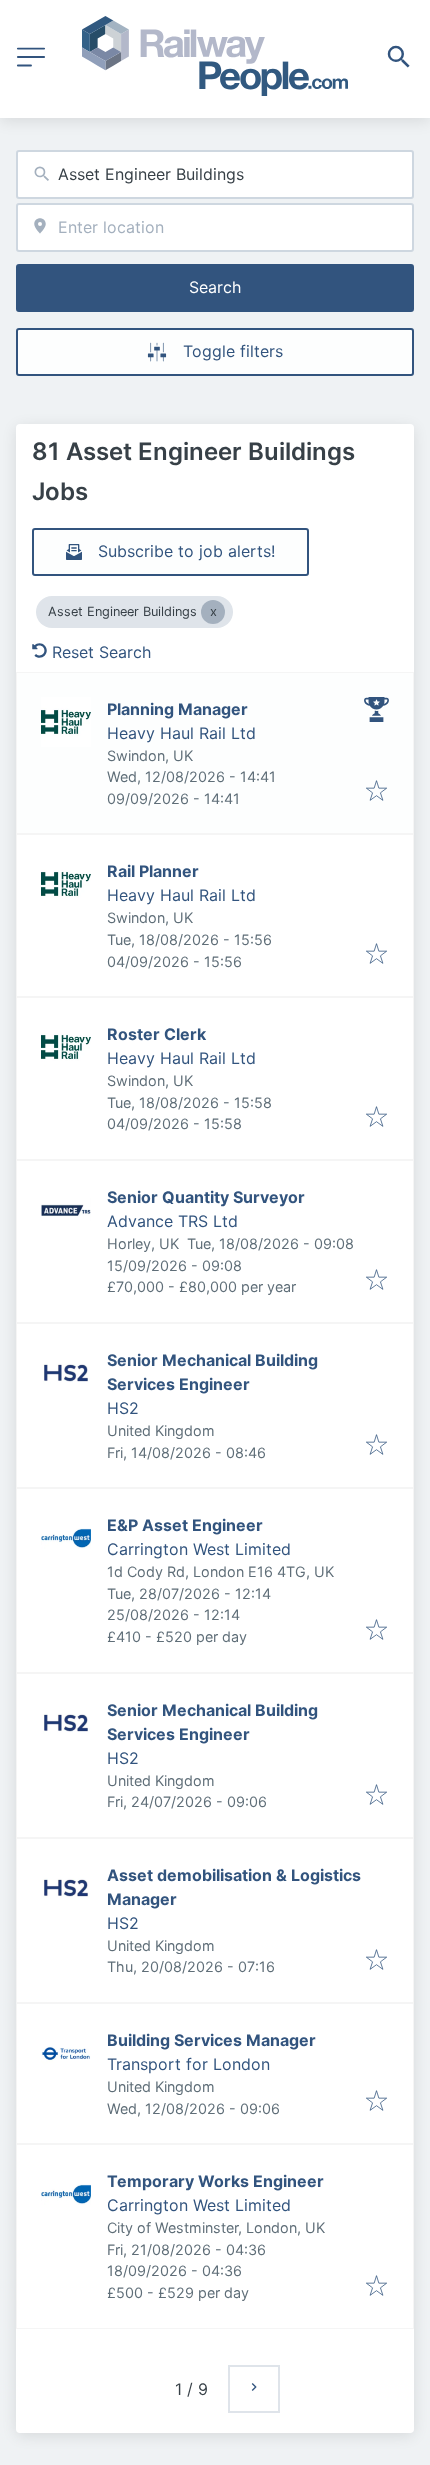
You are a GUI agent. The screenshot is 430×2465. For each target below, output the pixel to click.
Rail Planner (153, 871)
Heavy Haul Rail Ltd (181, 733)
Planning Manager (177, 709)
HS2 (123, 1408)
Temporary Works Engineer (215, 2181)
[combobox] (215, 174)
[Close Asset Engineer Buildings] (213, 612)
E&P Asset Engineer (185, 1525)
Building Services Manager (211, 2040)
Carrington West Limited (199, 1549)
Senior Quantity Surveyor (206, 1197)
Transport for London (188, 2064)
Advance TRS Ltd (172, 1221)
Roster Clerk (156, 1034)
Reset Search (101, 652)
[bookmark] (376, 792)
